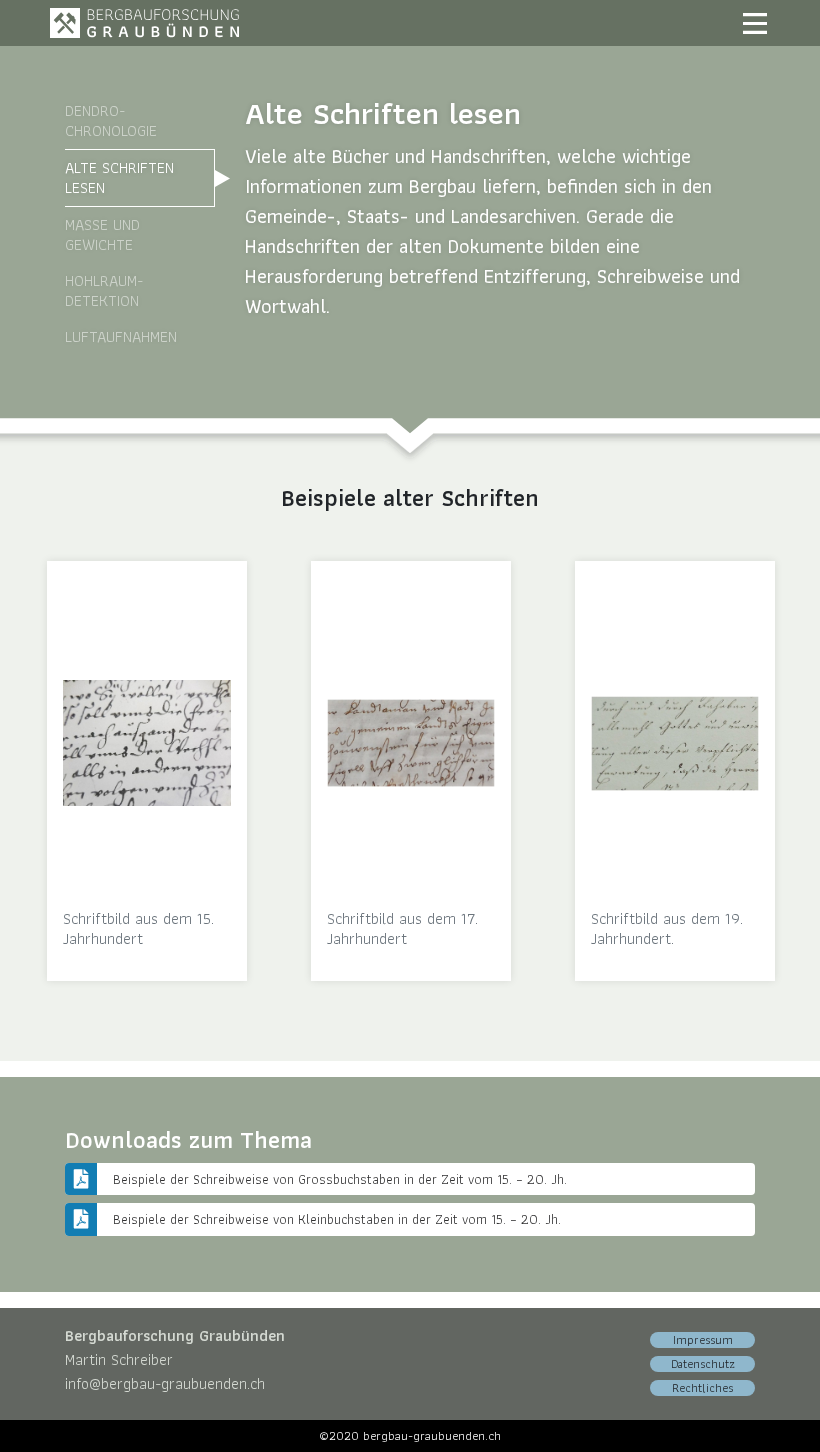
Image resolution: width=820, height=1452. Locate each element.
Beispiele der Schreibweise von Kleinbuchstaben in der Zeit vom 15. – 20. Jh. (337, 1219)
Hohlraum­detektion (104, 290)
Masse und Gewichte (102, 234)
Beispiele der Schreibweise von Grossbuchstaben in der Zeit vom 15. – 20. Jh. (340, 1179)
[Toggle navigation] (755, 23)
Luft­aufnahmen (121, 336)
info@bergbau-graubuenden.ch (165, 1383)
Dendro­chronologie (111, 120)
